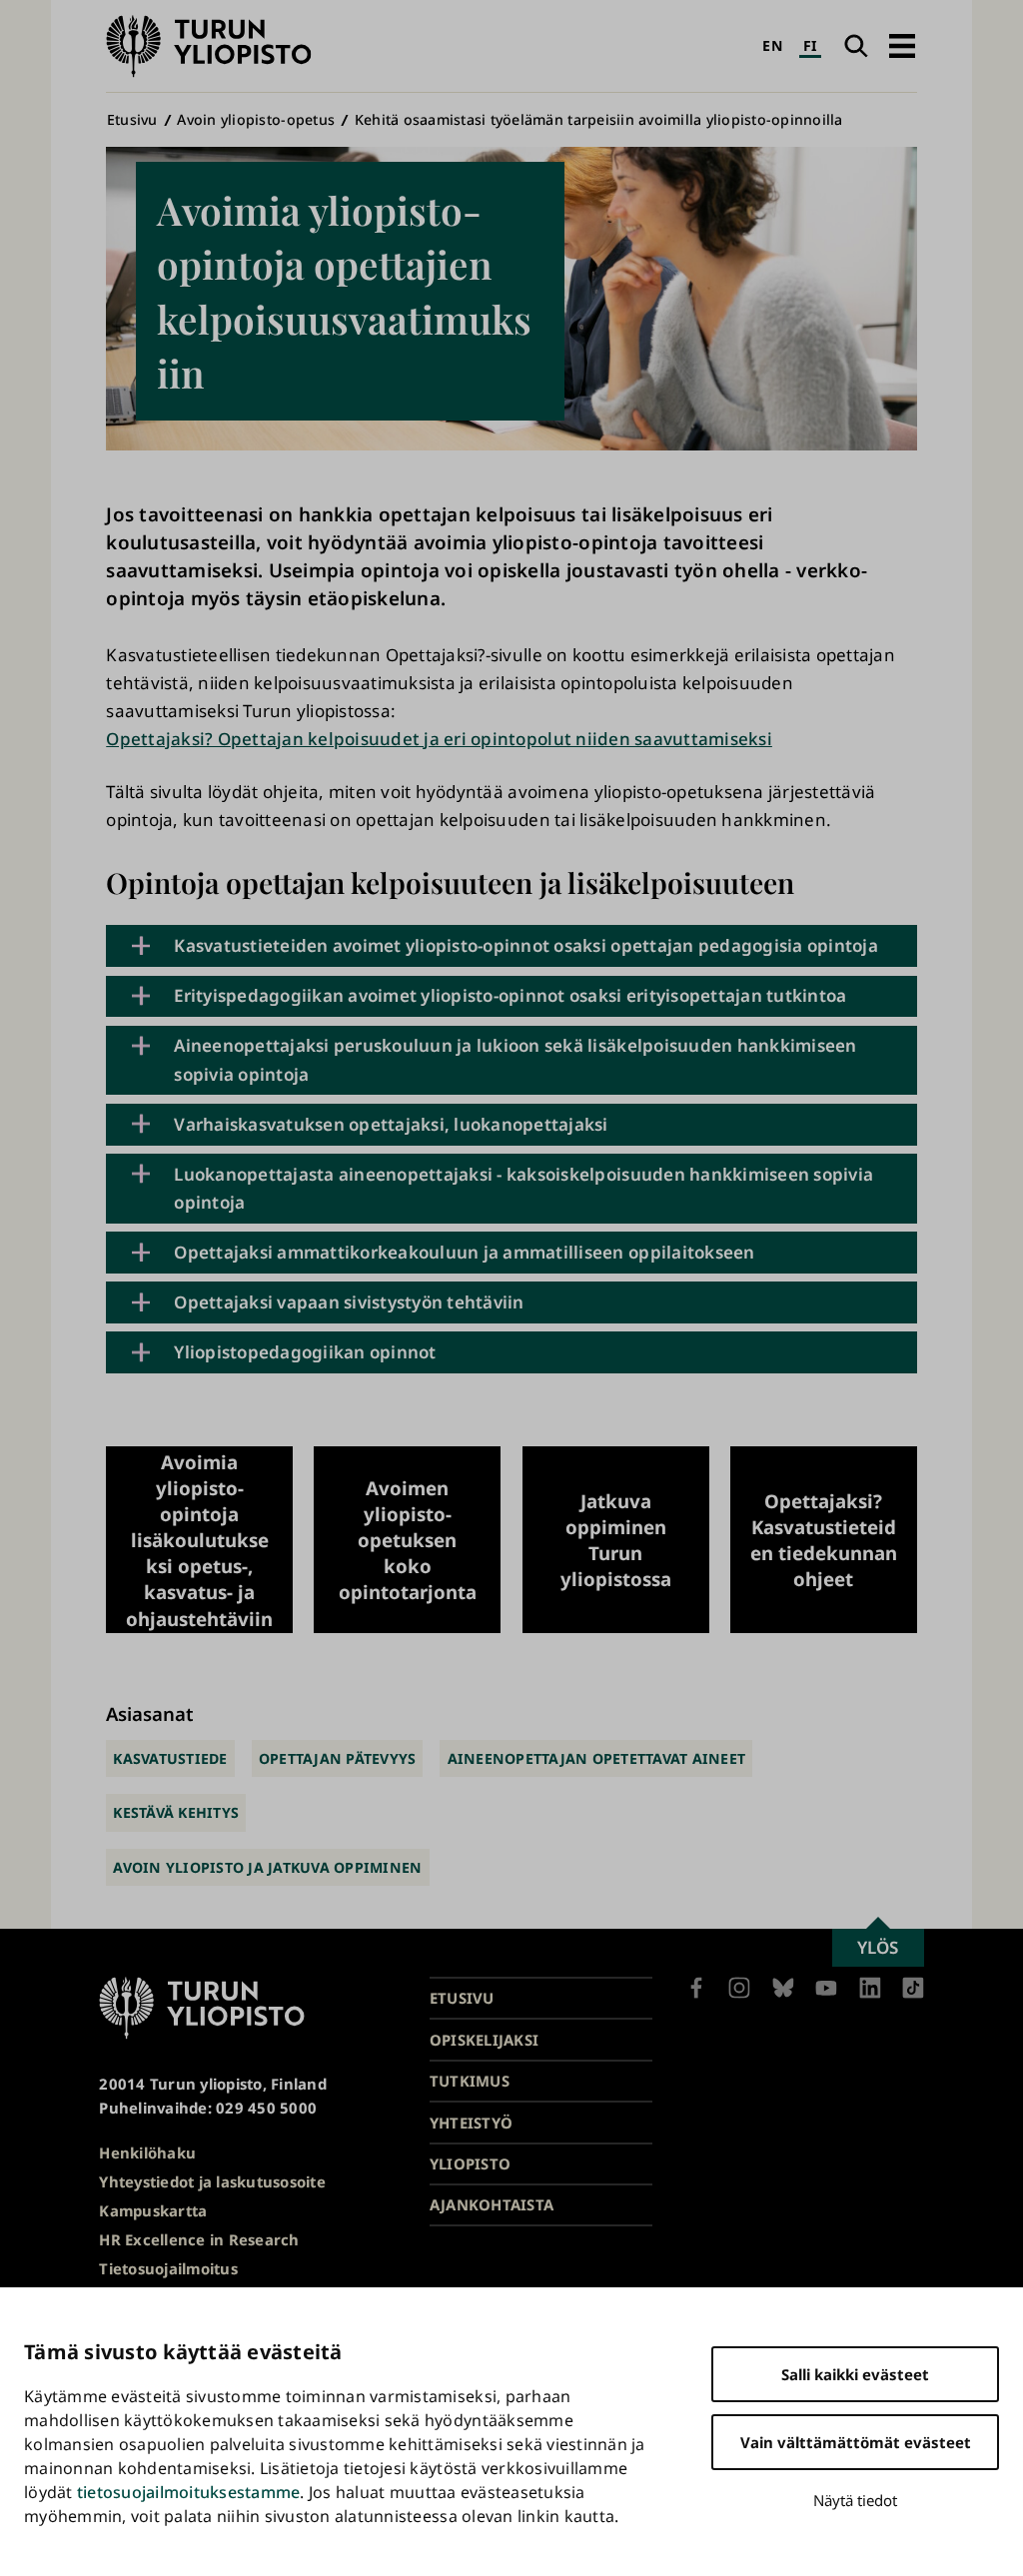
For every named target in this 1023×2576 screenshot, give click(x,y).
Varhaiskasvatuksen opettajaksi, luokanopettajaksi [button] (391, 1124)
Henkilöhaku (147, 2152)
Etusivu (132, 119)
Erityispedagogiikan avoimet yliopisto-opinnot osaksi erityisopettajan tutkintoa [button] (510, 995)
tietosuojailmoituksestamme (189, 2492)
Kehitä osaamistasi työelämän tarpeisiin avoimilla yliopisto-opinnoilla (599, 119)
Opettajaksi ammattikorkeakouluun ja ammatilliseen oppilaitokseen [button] (464, 1252)
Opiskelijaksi (484, 2040)
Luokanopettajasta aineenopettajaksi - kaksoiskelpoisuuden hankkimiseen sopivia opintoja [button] (523, 1188)
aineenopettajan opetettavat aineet (597, 1758)
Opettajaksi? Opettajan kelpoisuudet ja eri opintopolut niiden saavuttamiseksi (439, 739)
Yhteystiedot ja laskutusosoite (212, 2181)
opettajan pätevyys (338, 1758)
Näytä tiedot (855, 2500)
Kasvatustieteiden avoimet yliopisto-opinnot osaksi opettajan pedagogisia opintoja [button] (526, 945)
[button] (902, 46)
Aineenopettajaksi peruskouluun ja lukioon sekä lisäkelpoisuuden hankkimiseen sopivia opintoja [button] (515, 1059)
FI (811, 45)
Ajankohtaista (492, 2204)
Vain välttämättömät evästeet (856, 2442)
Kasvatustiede (170, 1758)
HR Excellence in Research (199, 2239)
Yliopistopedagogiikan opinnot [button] (305, 1352)
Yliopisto (470, 2163)
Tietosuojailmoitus (168, 2268)
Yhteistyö (471, 2123)
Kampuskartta (153, 2210)
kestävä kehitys (176, 1812)
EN (772, 45)
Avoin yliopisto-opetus (256, 119)
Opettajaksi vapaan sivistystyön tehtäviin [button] (349, 1302)
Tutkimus (470, 2081)
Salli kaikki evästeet (855, 2374)
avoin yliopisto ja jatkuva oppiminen (267, 1867)
